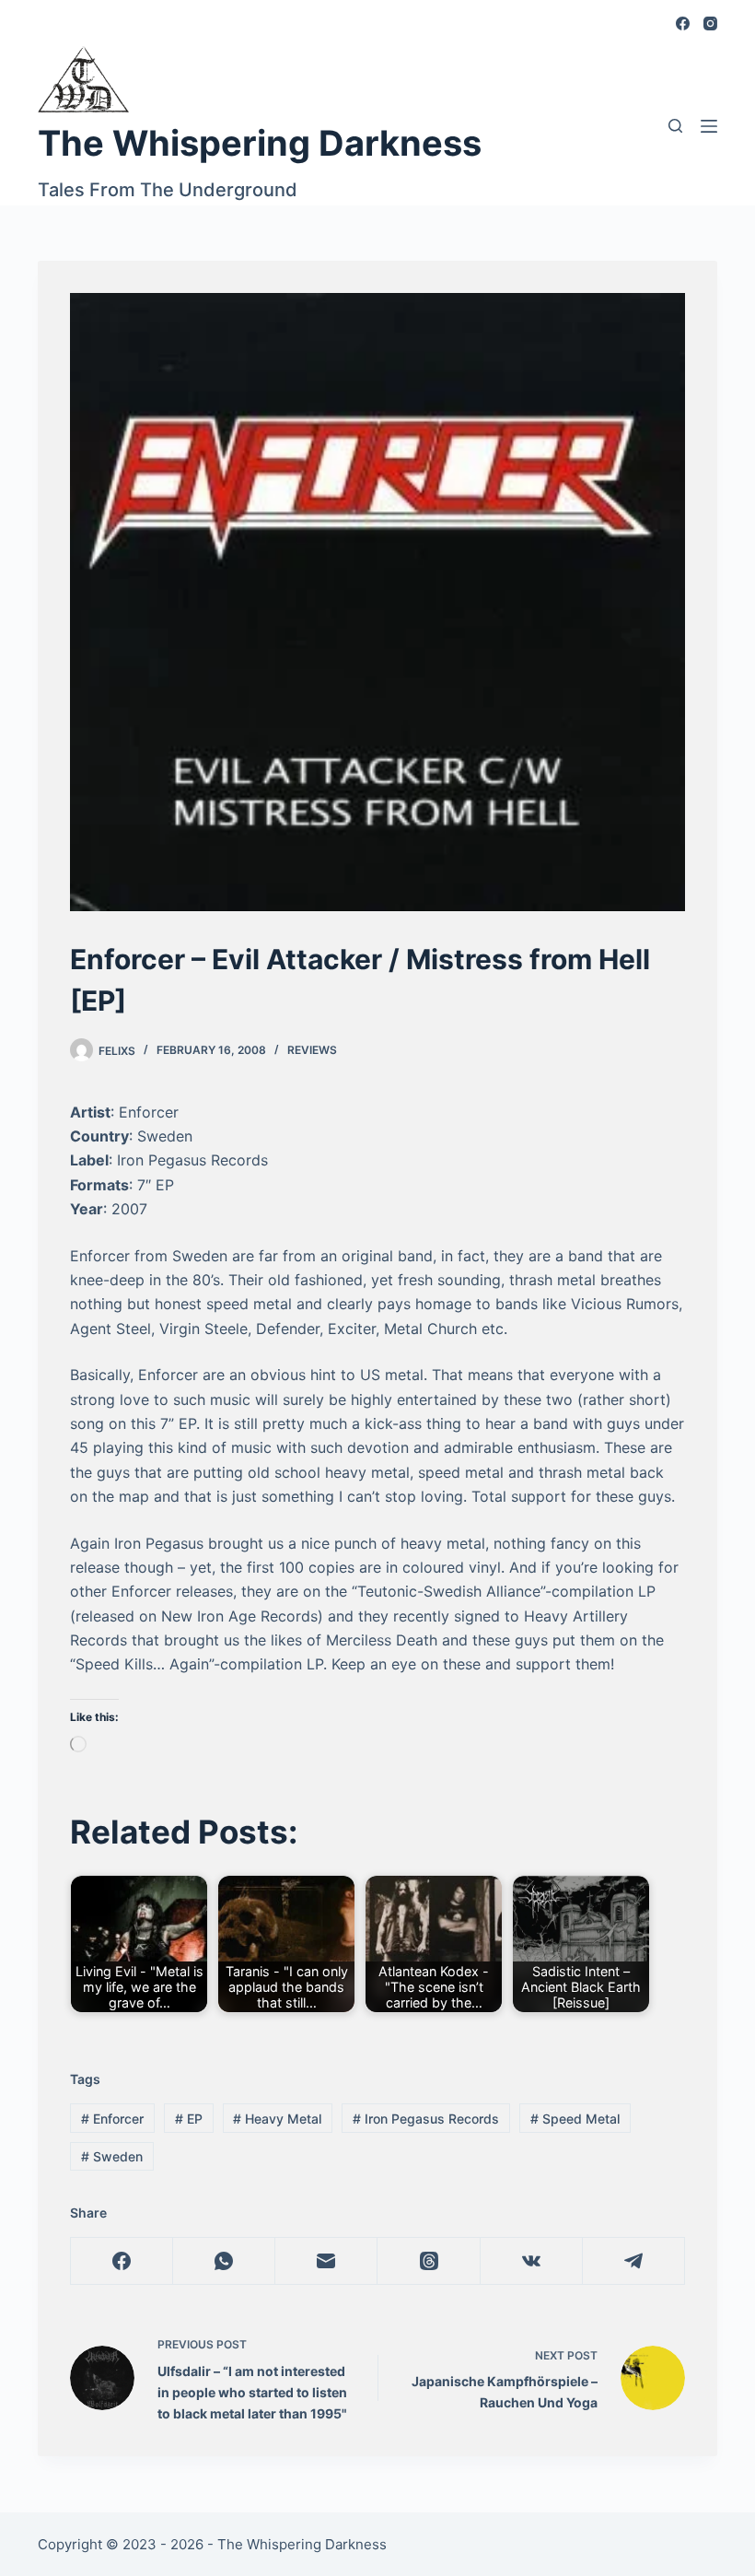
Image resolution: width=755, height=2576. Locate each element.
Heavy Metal (277, 2119)
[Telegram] (634, 2261)
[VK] (532, 2261)
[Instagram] (710, 23)
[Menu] (709, 126)
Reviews (312, 1050)
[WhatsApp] (224, 2261)
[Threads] (429, 2261)
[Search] (675, 126)
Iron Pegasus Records (426, 2119)
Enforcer (112, 2119)
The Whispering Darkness (260, 143)
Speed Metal (575, 2119)
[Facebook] (683, 23)
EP (189, 2119)
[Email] (326, 2261)
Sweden (112, 2156)
